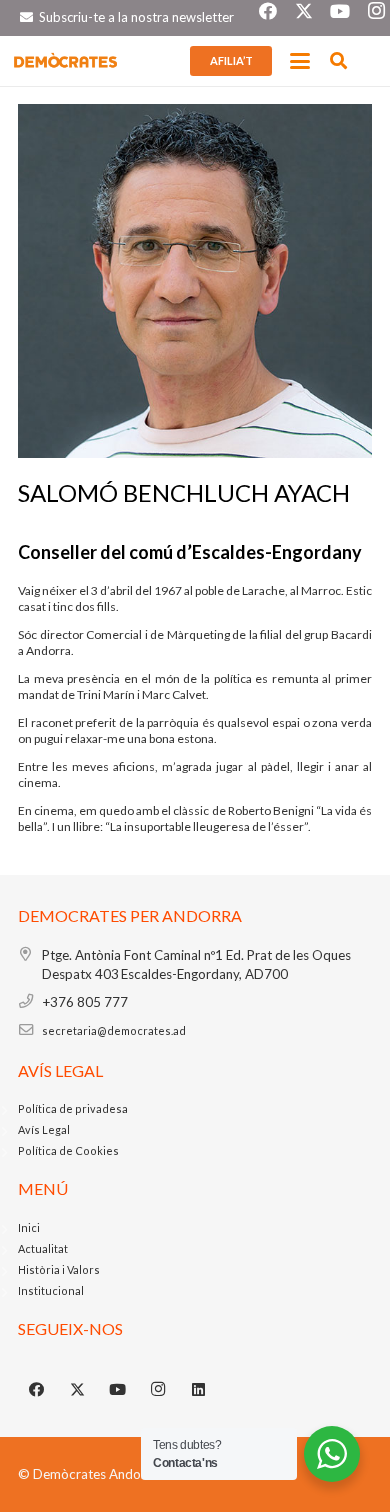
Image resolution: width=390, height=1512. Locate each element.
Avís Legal (44, 1129)
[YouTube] (118, 1390)
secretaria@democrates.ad (114, 1030)
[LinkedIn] (199, 1390)
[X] (78, 1390)
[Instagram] (159, 1390)
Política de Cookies (68, 1150)
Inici (29, 1227)
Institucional (51, 1290)
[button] (300, 61)
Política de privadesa (73, 1108)
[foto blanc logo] (66, 61)
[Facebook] (37, 1390)
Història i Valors (59, 1269)
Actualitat (43, 1248)
